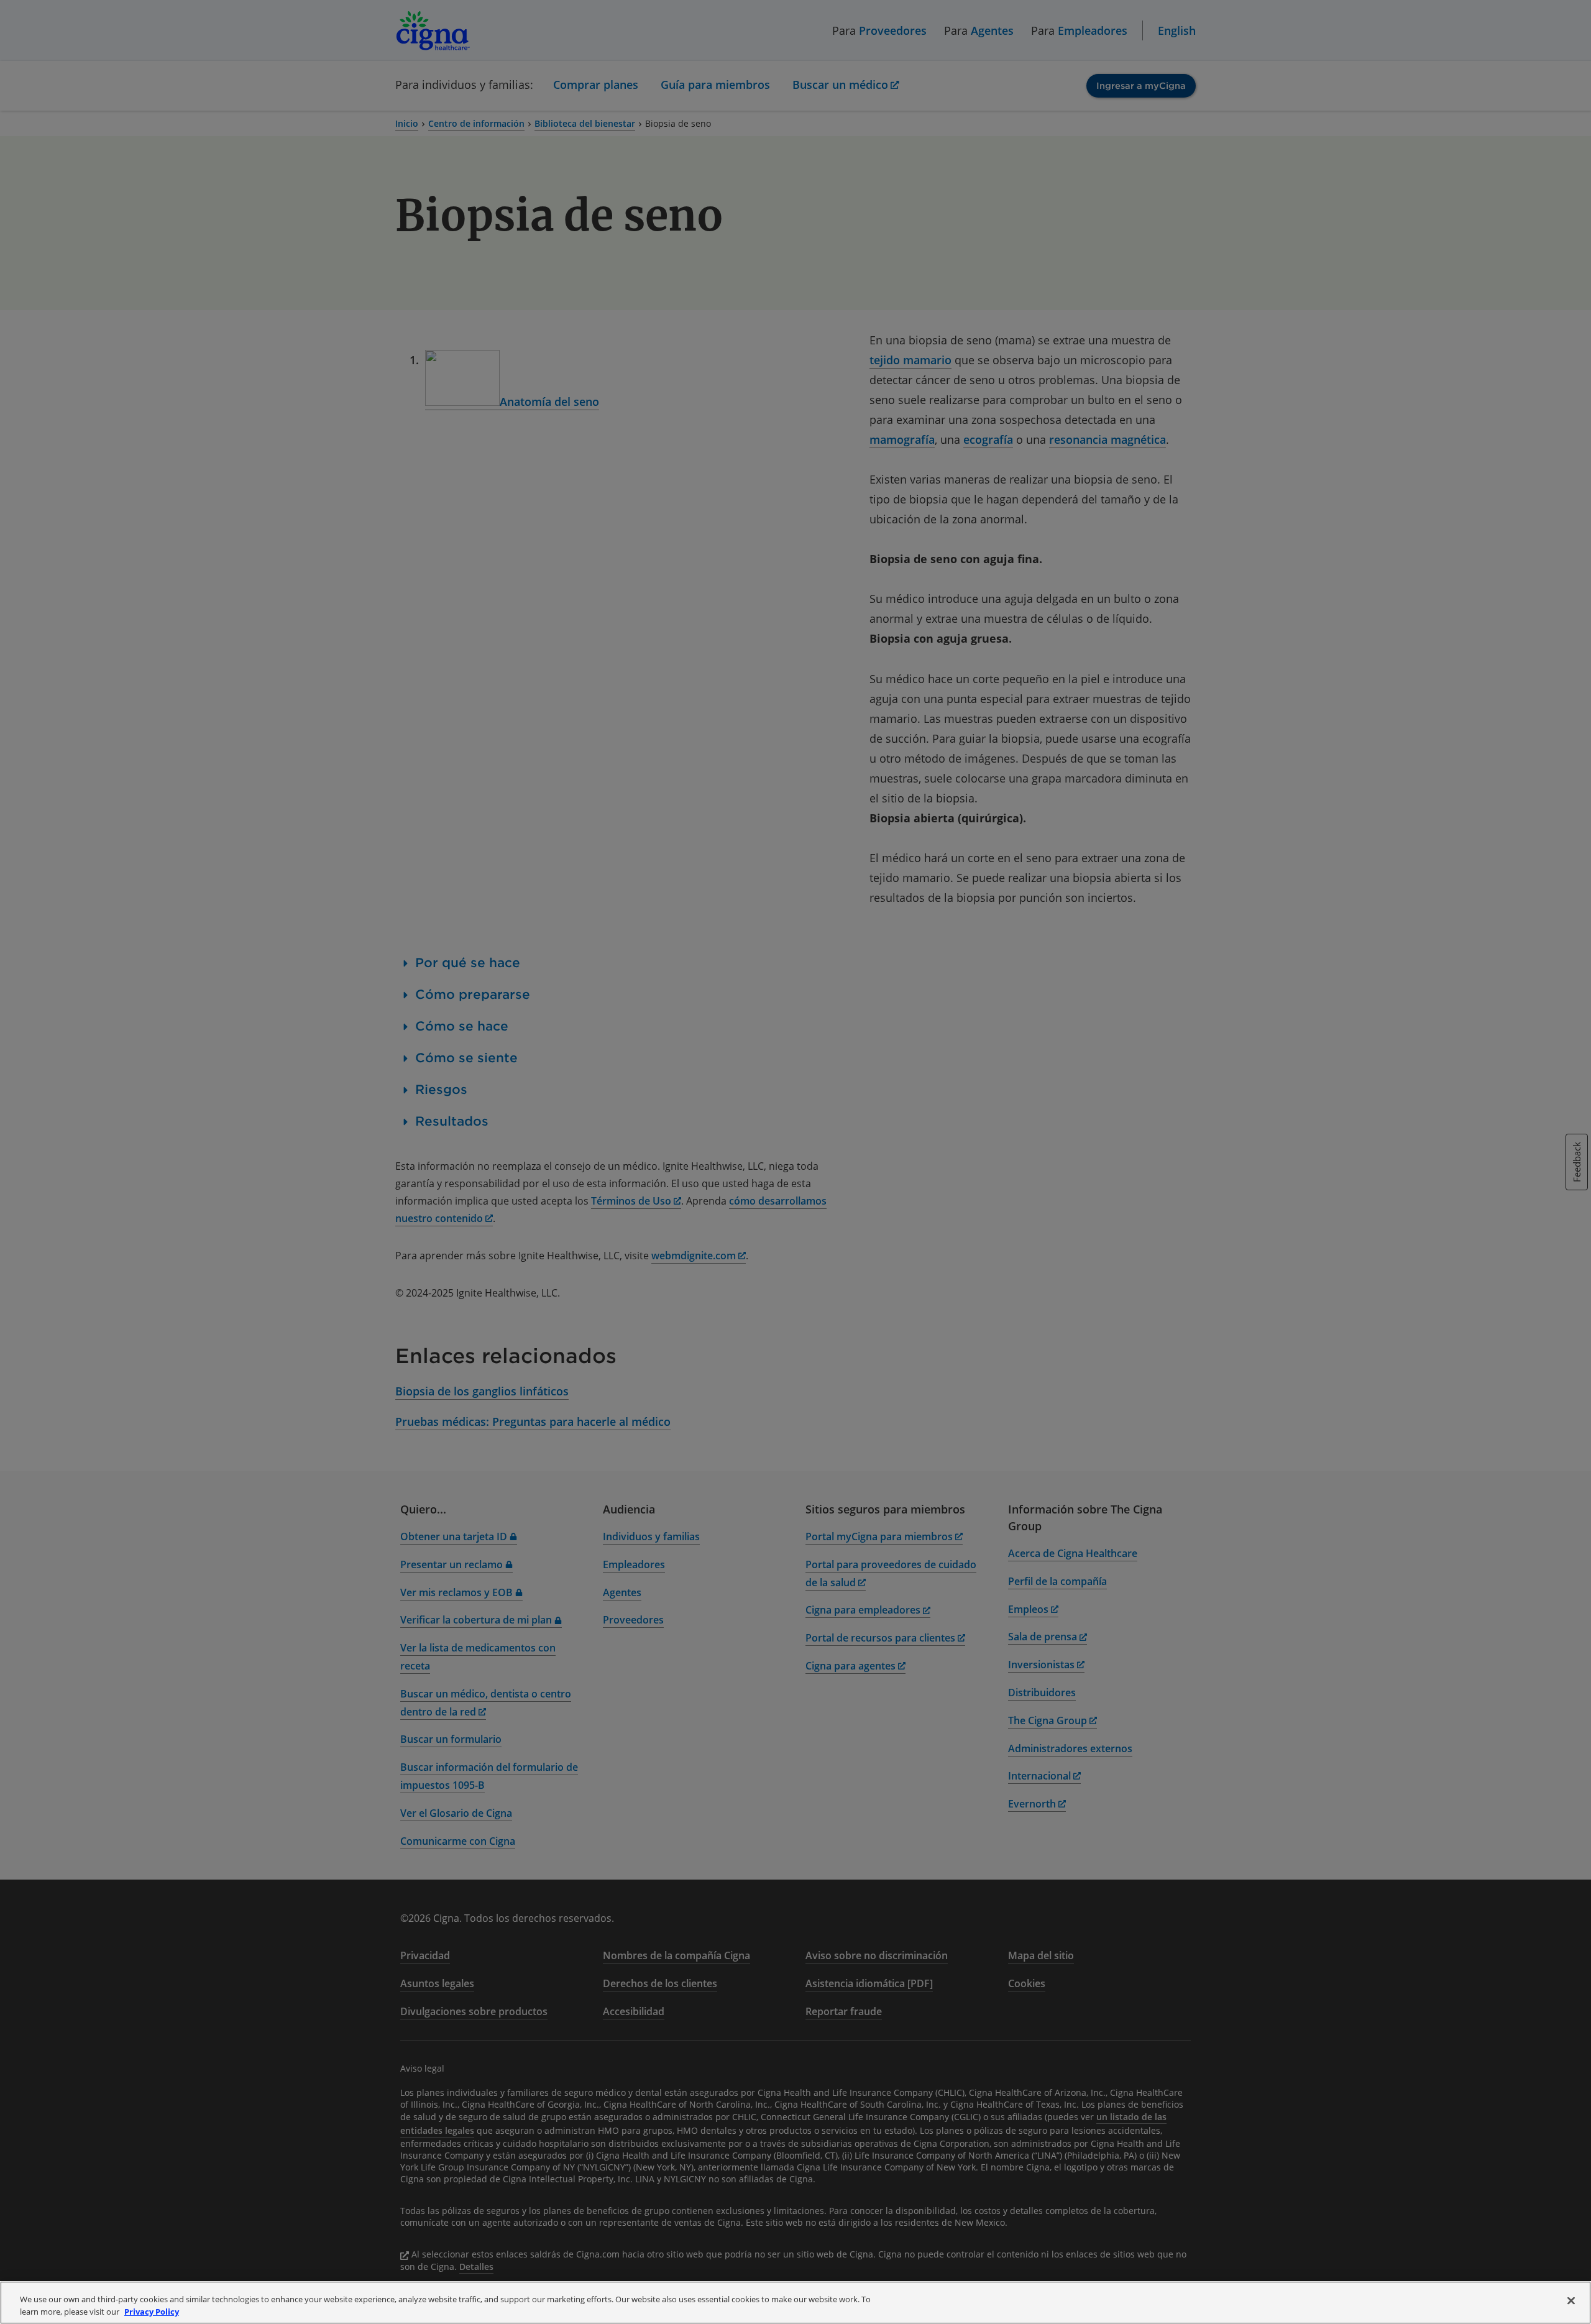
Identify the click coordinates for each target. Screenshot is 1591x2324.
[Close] (1571, 2301)
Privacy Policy (152, 2311)
